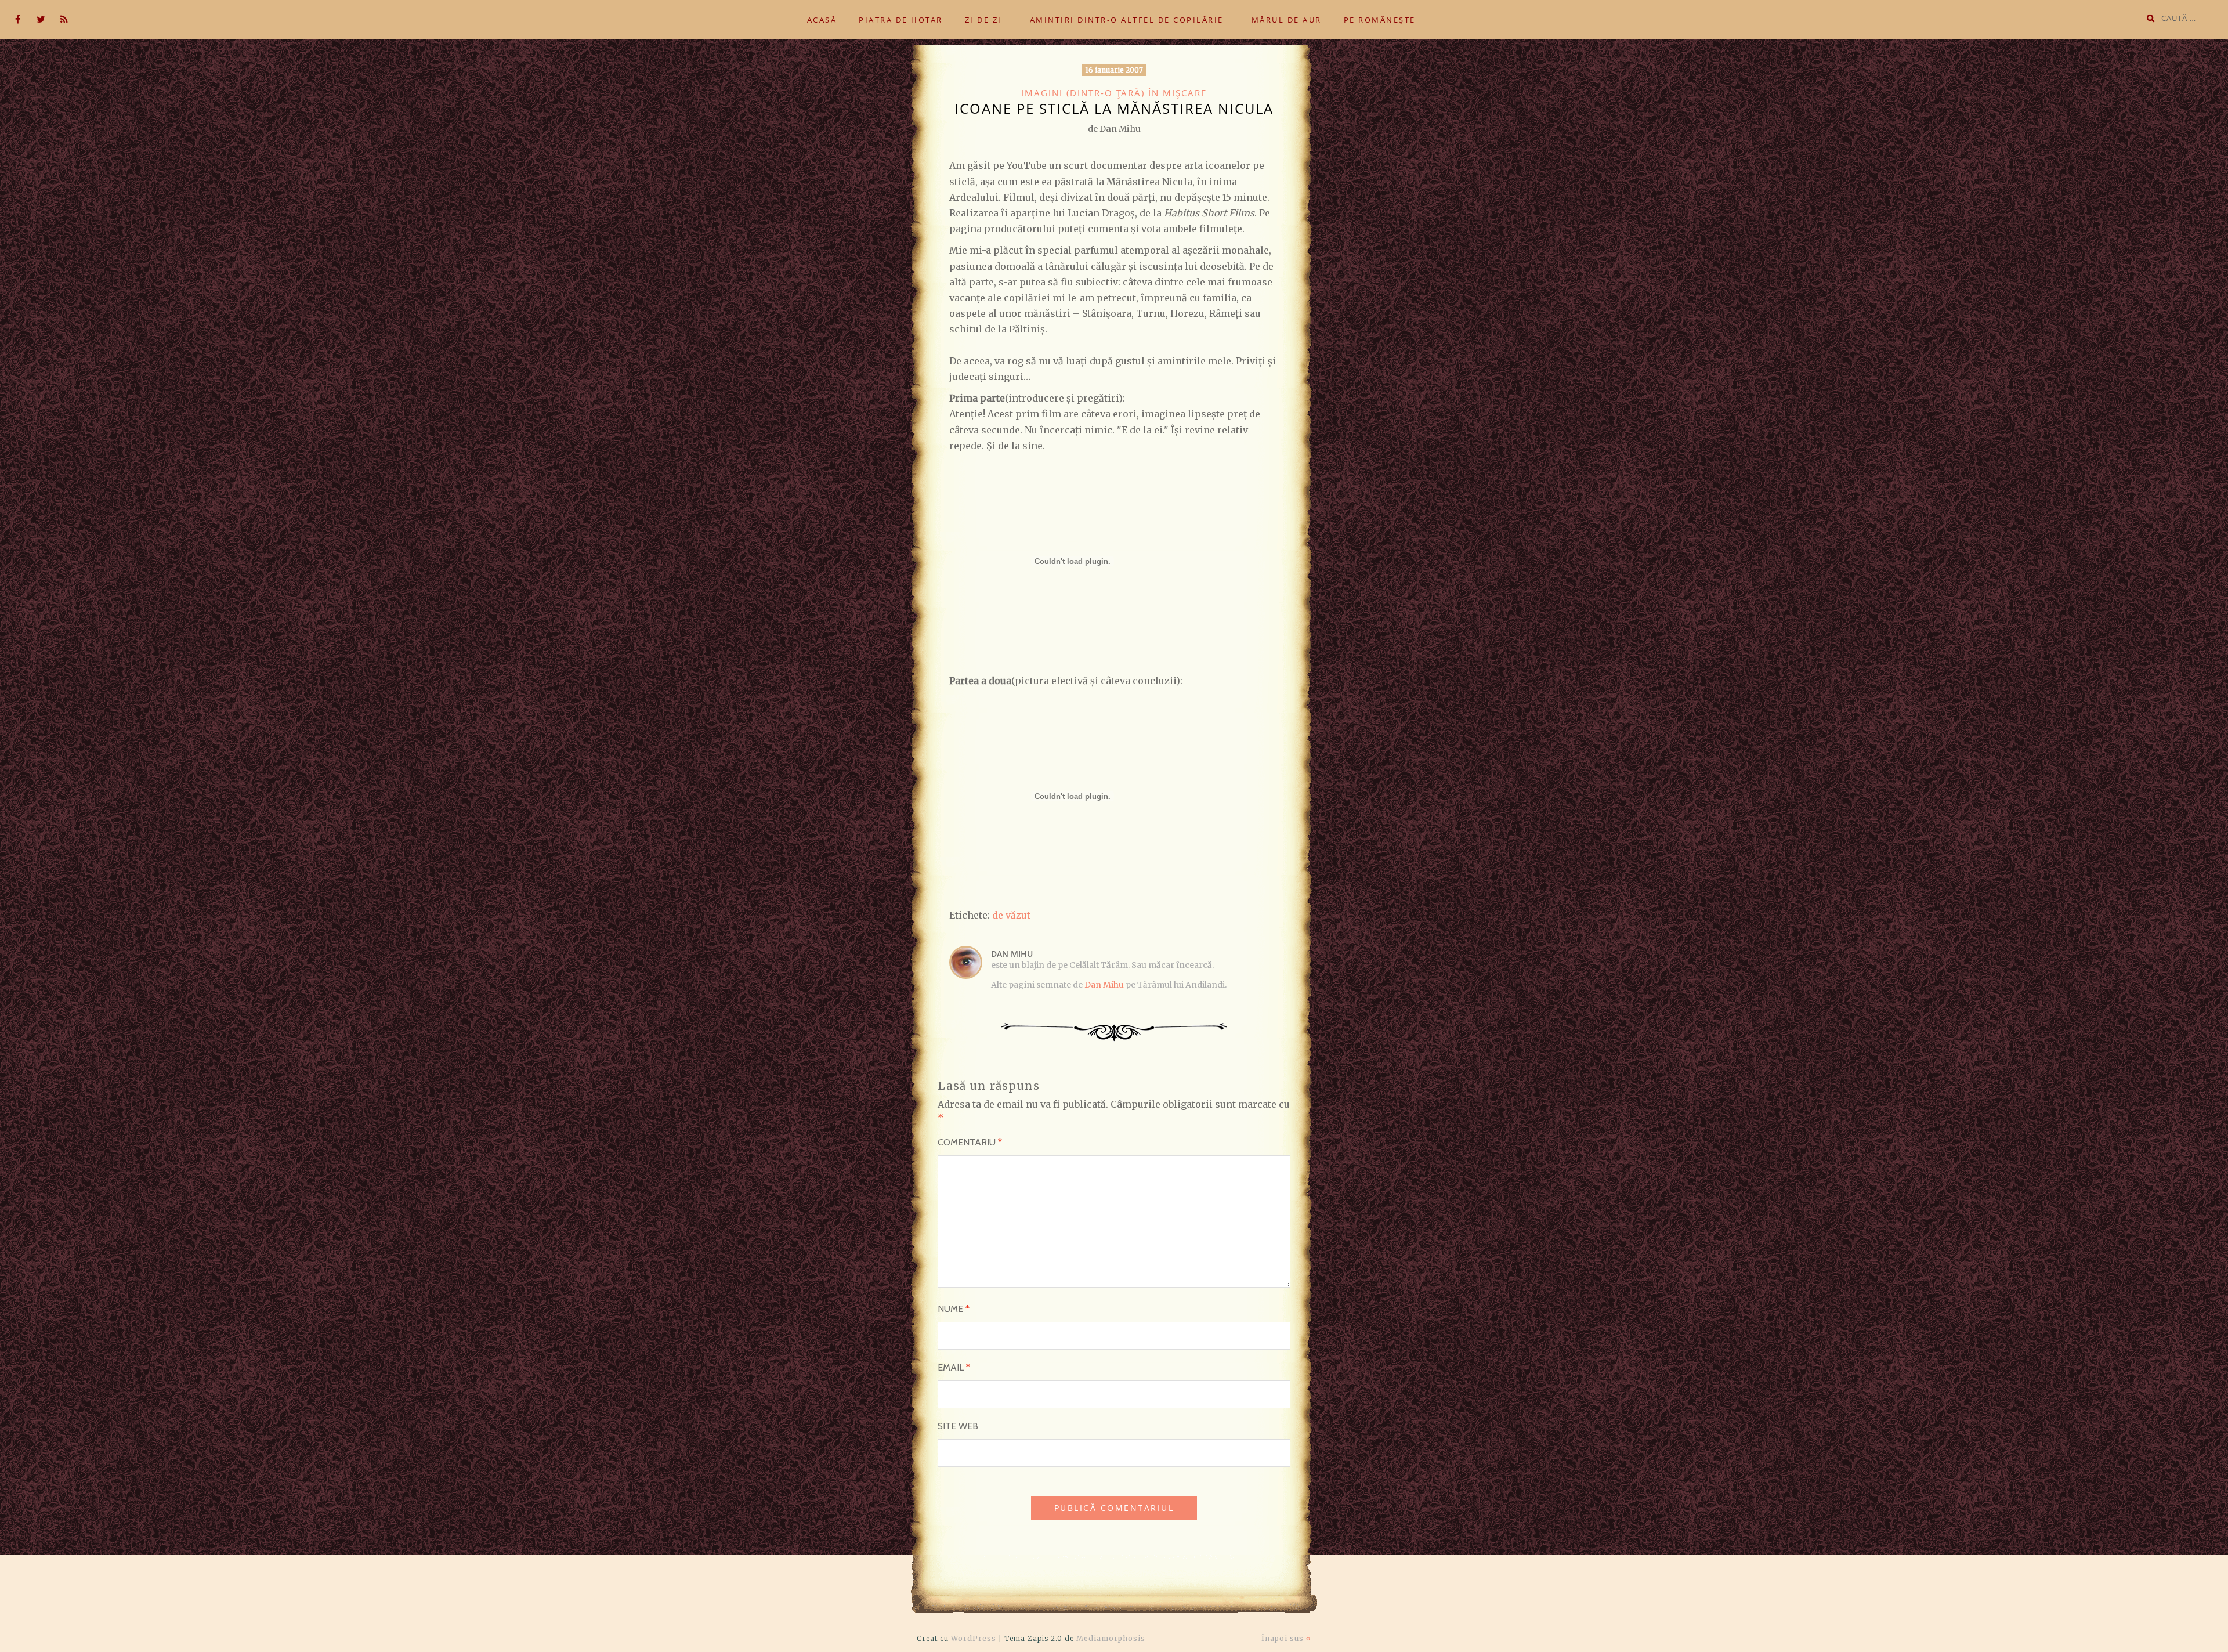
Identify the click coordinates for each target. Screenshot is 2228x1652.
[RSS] (64, 20)
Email (954, 1367)
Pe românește (1380, 20)
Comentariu (970, 1142)
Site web (958, 1426)
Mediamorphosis (1111, 1638)
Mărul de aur (1287, 20)
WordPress (974, 1638)
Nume (954, 1309)
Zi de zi (983, 20)
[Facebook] (17, 20)
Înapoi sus (1284, 1638)
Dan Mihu (1104, 985)
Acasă (822, 20)
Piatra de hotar (901, 20)
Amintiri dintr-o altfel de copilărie (1127, 20)
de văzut (1011, 915)
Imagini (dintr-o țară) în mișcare (1114, 93)
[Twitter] (41, 20)
